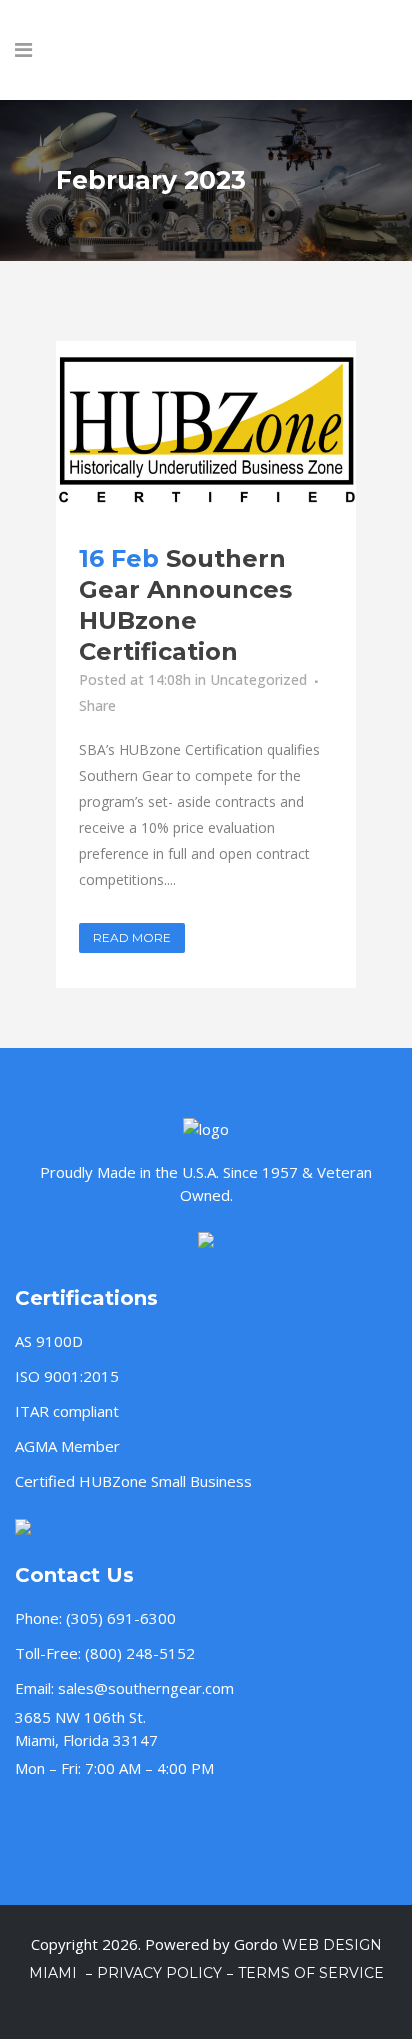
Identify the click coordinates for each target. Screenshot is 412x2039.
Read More (132, 937)
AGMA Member (67, 1446)
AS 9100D (49, 1341)
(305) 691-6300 (121, 1618)
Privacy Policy (159, 1973)
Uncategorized (258, 679)
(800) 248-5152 (140, 1653)
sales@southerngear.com (146, 1688)
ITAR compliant (67, 1411)
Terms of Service (311, 1973)
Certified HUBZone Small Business (133, 1481)
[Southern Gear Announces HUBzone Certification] (206, 430)
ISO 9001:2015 (67, 1376)
